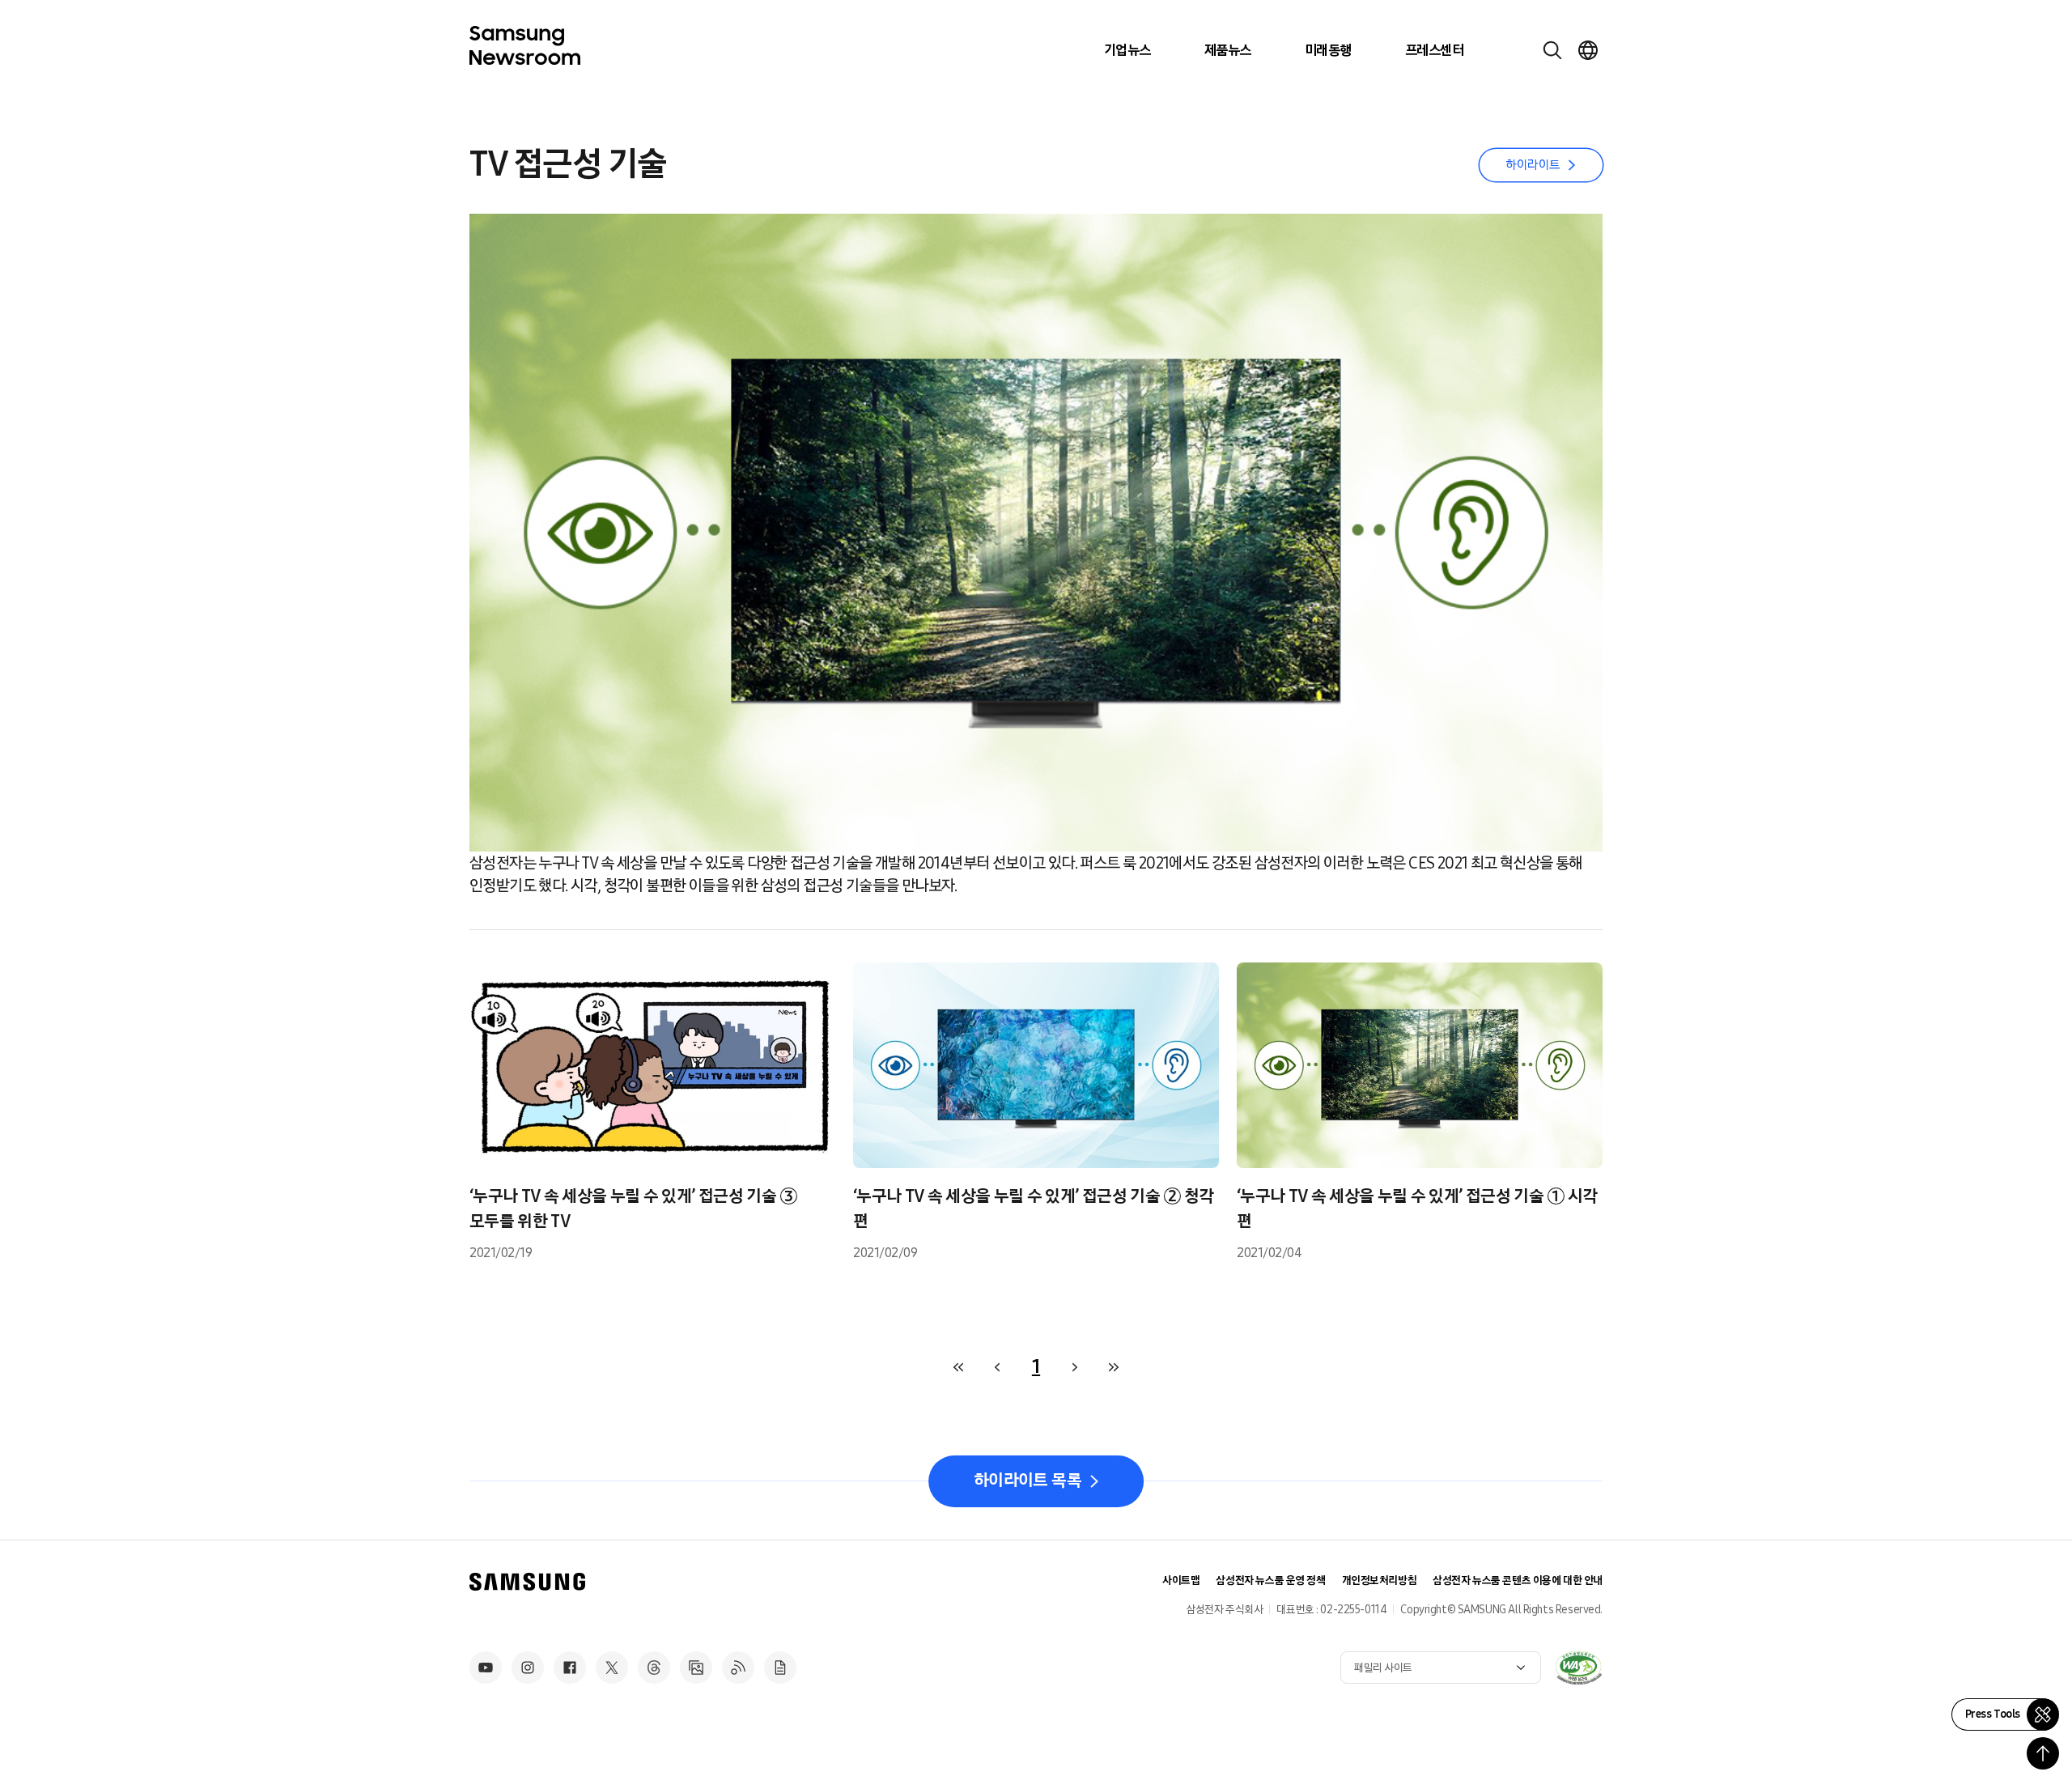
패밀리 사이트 (1383, 1668)
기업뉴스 (1127, 50)
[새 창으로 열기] (1578, 1668)
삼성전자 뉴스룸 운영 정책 (1270, 1581)
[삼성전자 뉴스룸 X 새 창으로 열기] (612, 1668)
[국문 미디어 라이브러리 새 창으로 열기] (696, 1668)
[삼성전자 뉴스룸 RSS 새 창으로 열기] (738, 1668)
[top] (2043, 1753)
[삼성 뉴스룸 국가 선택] (1588, 50)
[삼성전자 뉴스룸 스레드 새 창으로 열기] (654, 1668)
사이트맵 (1181, 1581)
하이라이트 (1533, 165)
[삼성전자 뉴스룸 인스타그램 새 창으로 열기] (528, 1668)
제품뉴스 (1228, 50)
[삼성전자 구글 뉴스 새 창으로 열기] (780, 1668)
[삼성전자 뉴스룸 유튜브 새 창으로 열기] (486, 1668)
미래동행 (1328, 50)
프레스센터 (1434, 50)
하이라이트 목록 (1028, 1481)
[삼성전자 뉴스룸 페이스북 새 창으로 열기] (570, 1668)
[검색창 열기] (1552, 50)
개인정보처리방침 (1380, 1581)
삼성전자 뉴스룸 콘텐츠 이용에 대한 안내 (1518, 1581)
